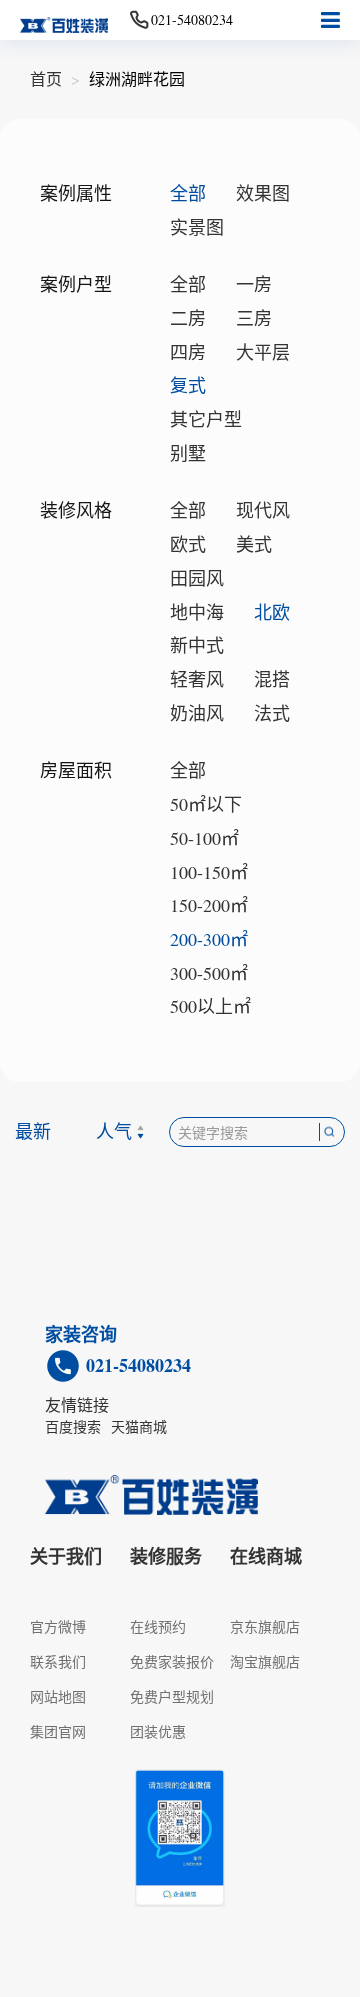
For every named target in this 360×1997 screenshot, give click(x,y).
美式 (254, 544)
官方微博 (58, 1626)
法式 (272, 713)
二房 (188, 318)
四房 (188, 352)
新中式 (197, 645)
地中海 (197, 612)
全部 (188, 284)
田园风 (197, 578)
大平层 (263, 352)
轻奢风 (197, 679)
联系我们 (58, 1661)
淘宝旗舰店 (265, 1661)
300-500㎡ (209, 973)
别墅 (188, 453)
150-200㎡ (209, 905)
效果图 (263, 193)
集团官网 (58, 1731)
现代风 (263, 510)
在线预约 (158, 1626)
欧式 (188, 544)
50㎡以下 (206, 804)
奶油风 (197, 713)
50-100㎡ (204, 838)
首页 (46, 78)
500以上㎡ (210, 1006)
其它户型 (206, 419)
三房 (254, 318)
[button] (330, 20)
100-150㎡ (209, 872)
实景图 (197, 227)
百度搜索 (73, 1426)
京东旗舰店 (265, 1626)
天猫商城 (139, 1426)
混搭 (272, 679)
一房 (254, 284)
